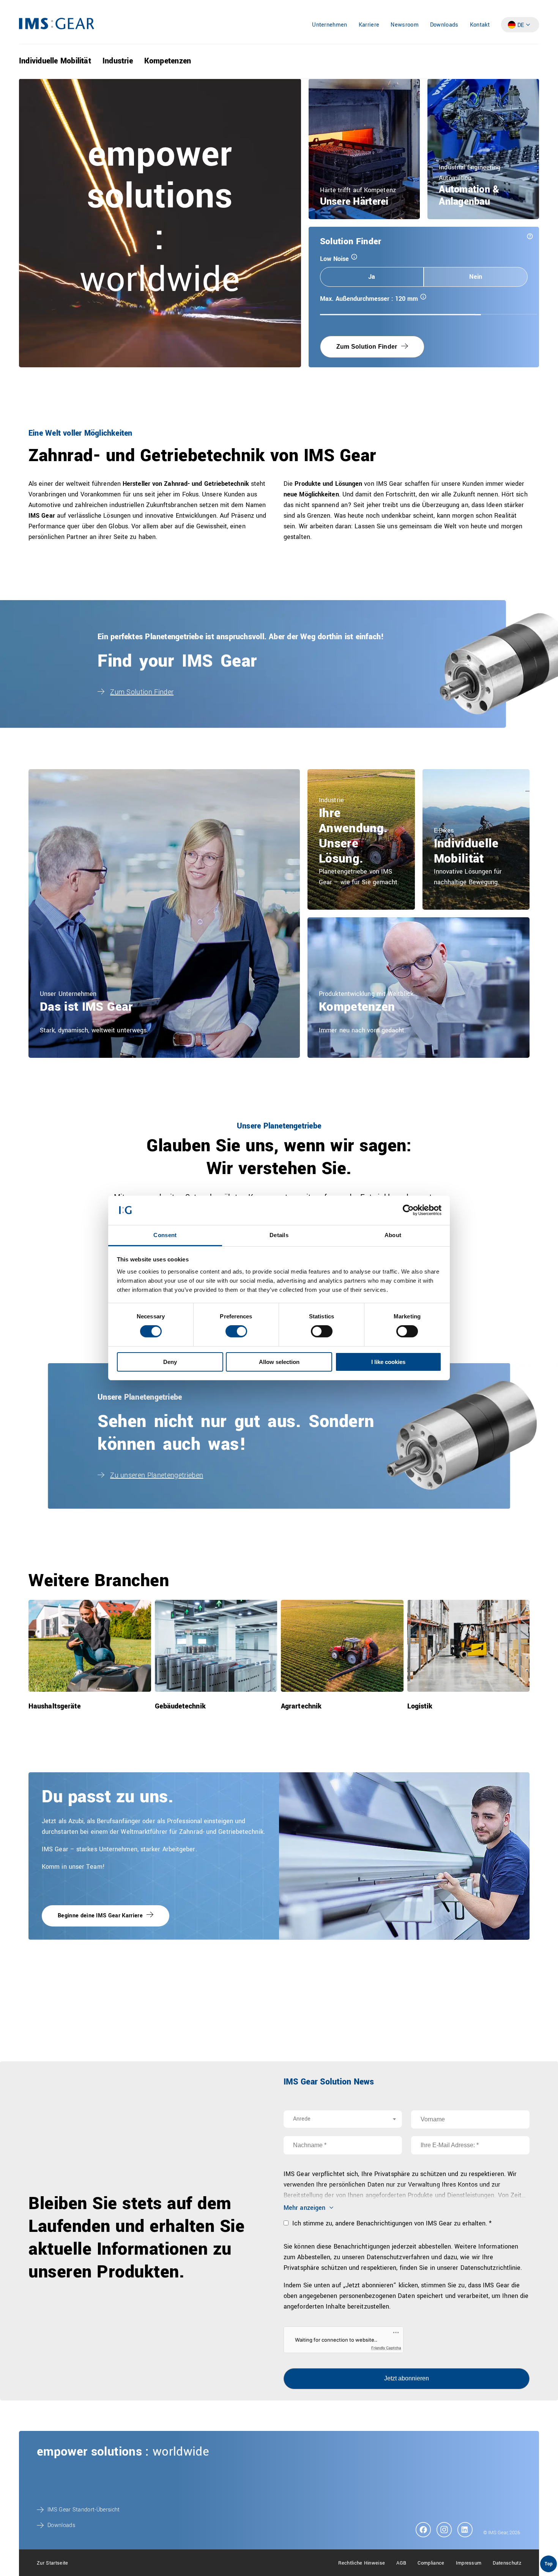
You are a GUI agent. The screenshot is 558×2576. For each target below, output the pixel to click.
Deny (170, 1362)
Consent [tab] (165, 1235)
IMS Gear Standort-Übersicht (84, 2510)
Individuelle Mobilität (55, 61)
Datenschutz (507, 2563)
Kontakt (480, 25)
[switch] (236, 1331)
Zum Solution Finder (367, 347)
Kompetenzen (168, 61)
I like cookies (388, 1362)
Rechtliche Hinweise (362, 2563)
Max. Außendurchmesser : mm (388, 299)
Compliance (431, 2563)
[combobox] (343, 2119)
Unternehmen (330, 25)
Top (549, 2564)
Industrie (118, 61)
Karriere (369, 25)
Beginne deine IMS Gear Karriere (100, 1916)
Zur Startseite (52, 2563)
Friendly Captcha (386, 2348)
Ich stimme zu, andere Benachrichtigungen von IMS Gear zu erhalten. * (391, 2223)
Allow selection (279, 1362)
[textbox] (343, 2119)
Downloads (444, 25)
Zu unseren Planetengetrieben (157, 1475)
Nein (475, 277)
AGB (401, 2563)
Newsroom (405, 25)
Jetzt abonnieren (407, 2378)
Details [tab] (279, 1235)
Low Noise (353, 259)
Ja (372, 277)
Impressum (469, 2563)
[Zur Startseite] (57, 28)
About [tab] (393, 1235)
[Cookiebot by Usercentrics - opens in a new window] (408, 1210)
